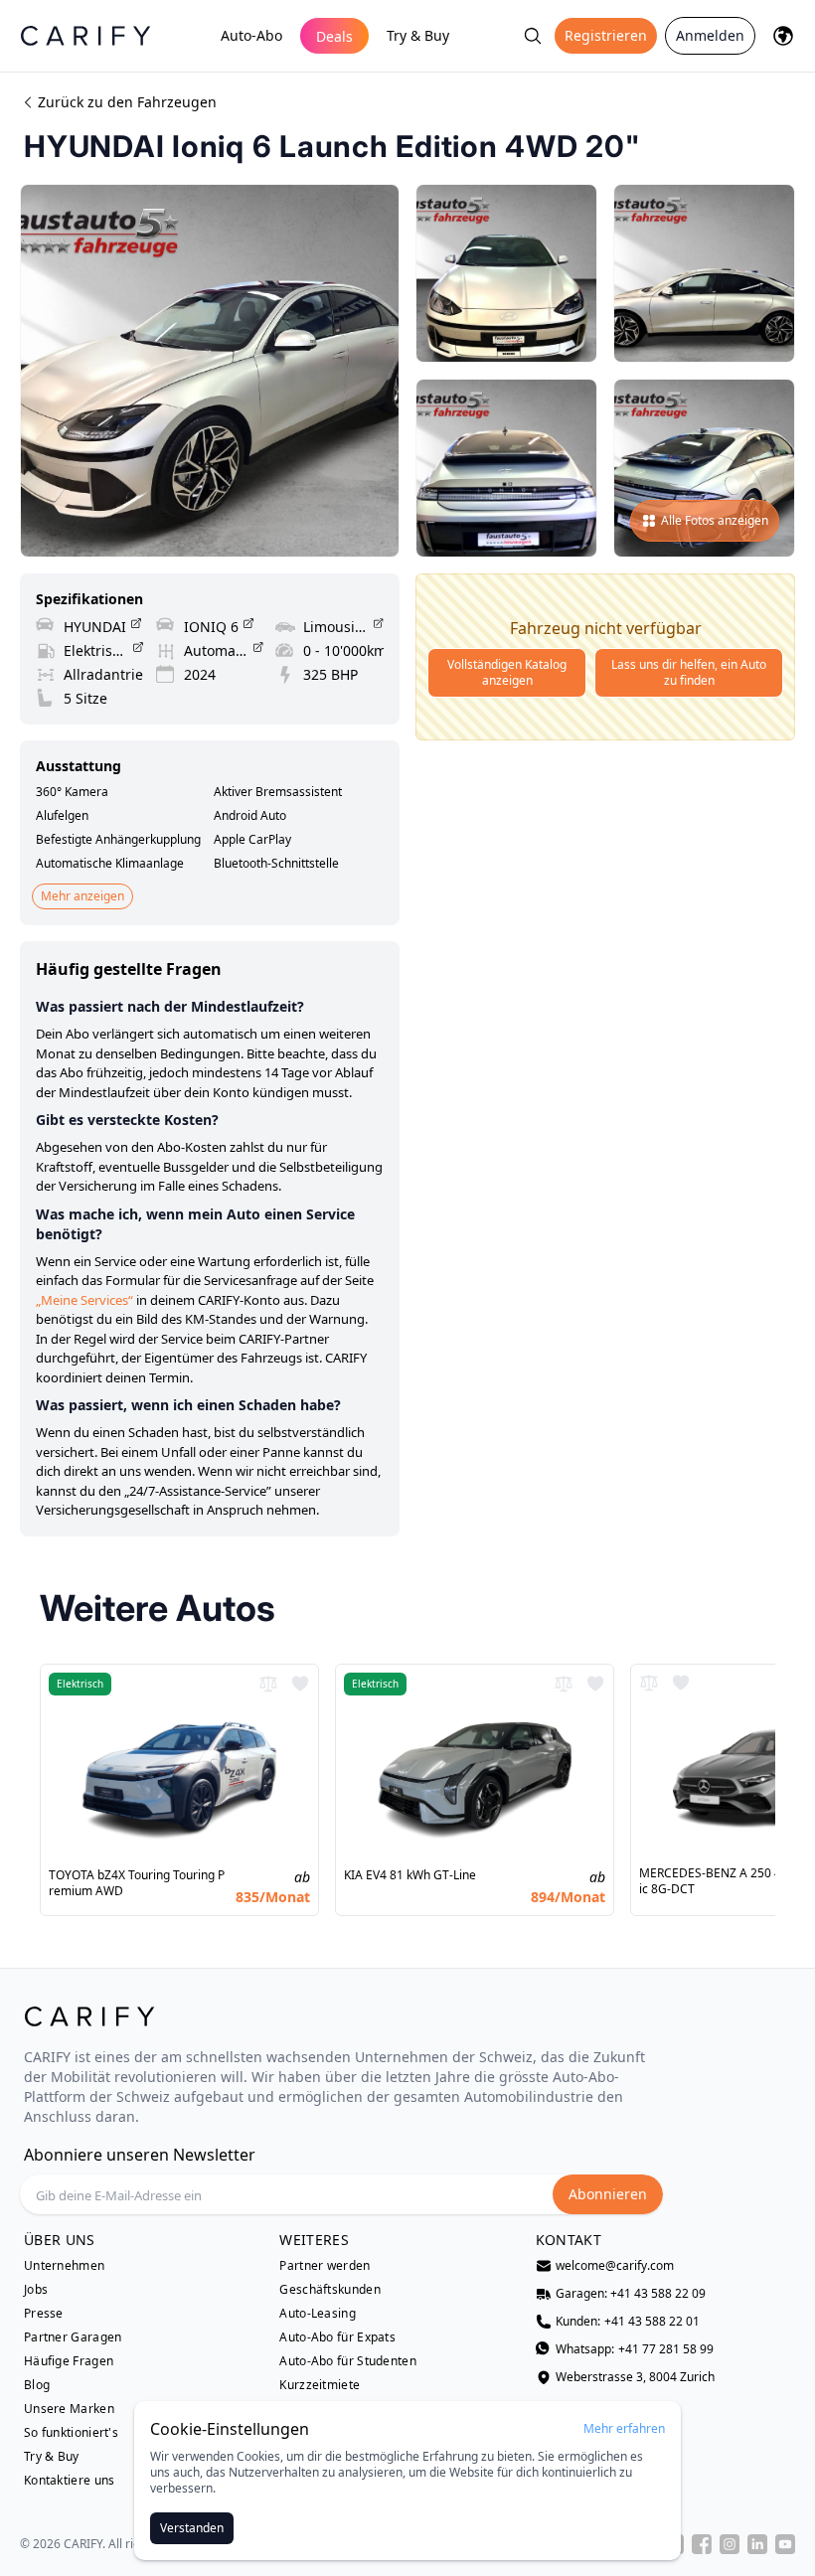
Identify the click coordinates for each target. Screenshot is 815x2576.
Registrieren (606, 35)
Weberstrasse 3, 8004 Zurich (635, 2377)
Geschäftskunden (330, 2290)
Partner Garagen (73, 2337)
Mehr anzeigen (82, 896)
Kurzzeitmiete (320, 2385)
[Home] (85, 35)
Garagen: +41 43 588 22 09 (631, 2294)
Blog (37, 2385)
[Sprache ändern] (783, 36)
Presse (44, 2314)
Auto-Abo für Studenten (348, 2361)
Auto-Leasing (318, 2314)
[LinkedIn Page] (757, 2544)
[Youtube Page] (785, 2544)
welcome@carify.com (615, 2266)
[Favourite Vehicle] (300, 1684)
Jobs (36, 2290)
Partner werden (325, 2266)
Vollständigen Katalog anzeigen (507, 672)
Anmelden (710, 35)
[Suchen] (533, 36)
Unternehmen (64, 2266)
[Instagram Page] (730, 2544)
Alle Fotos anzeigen (715, 520)
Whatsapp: (635, 2349)
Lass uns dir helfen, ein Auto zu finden (689, 672)
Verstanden (192, 2528)
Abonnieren (608, 2194)
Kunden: (628, 2322)
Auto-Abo (251, 35)
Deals (334, 36)
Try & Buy (418, 35)
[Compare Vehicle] (268, 1684)
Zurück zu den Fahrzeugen (127, 102)
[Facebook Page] (702, 2544)
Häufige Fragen (69, 2361)
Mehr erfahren (624, 2429)
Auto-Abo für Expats (337, 2337)
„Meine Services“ (84, 1300)
